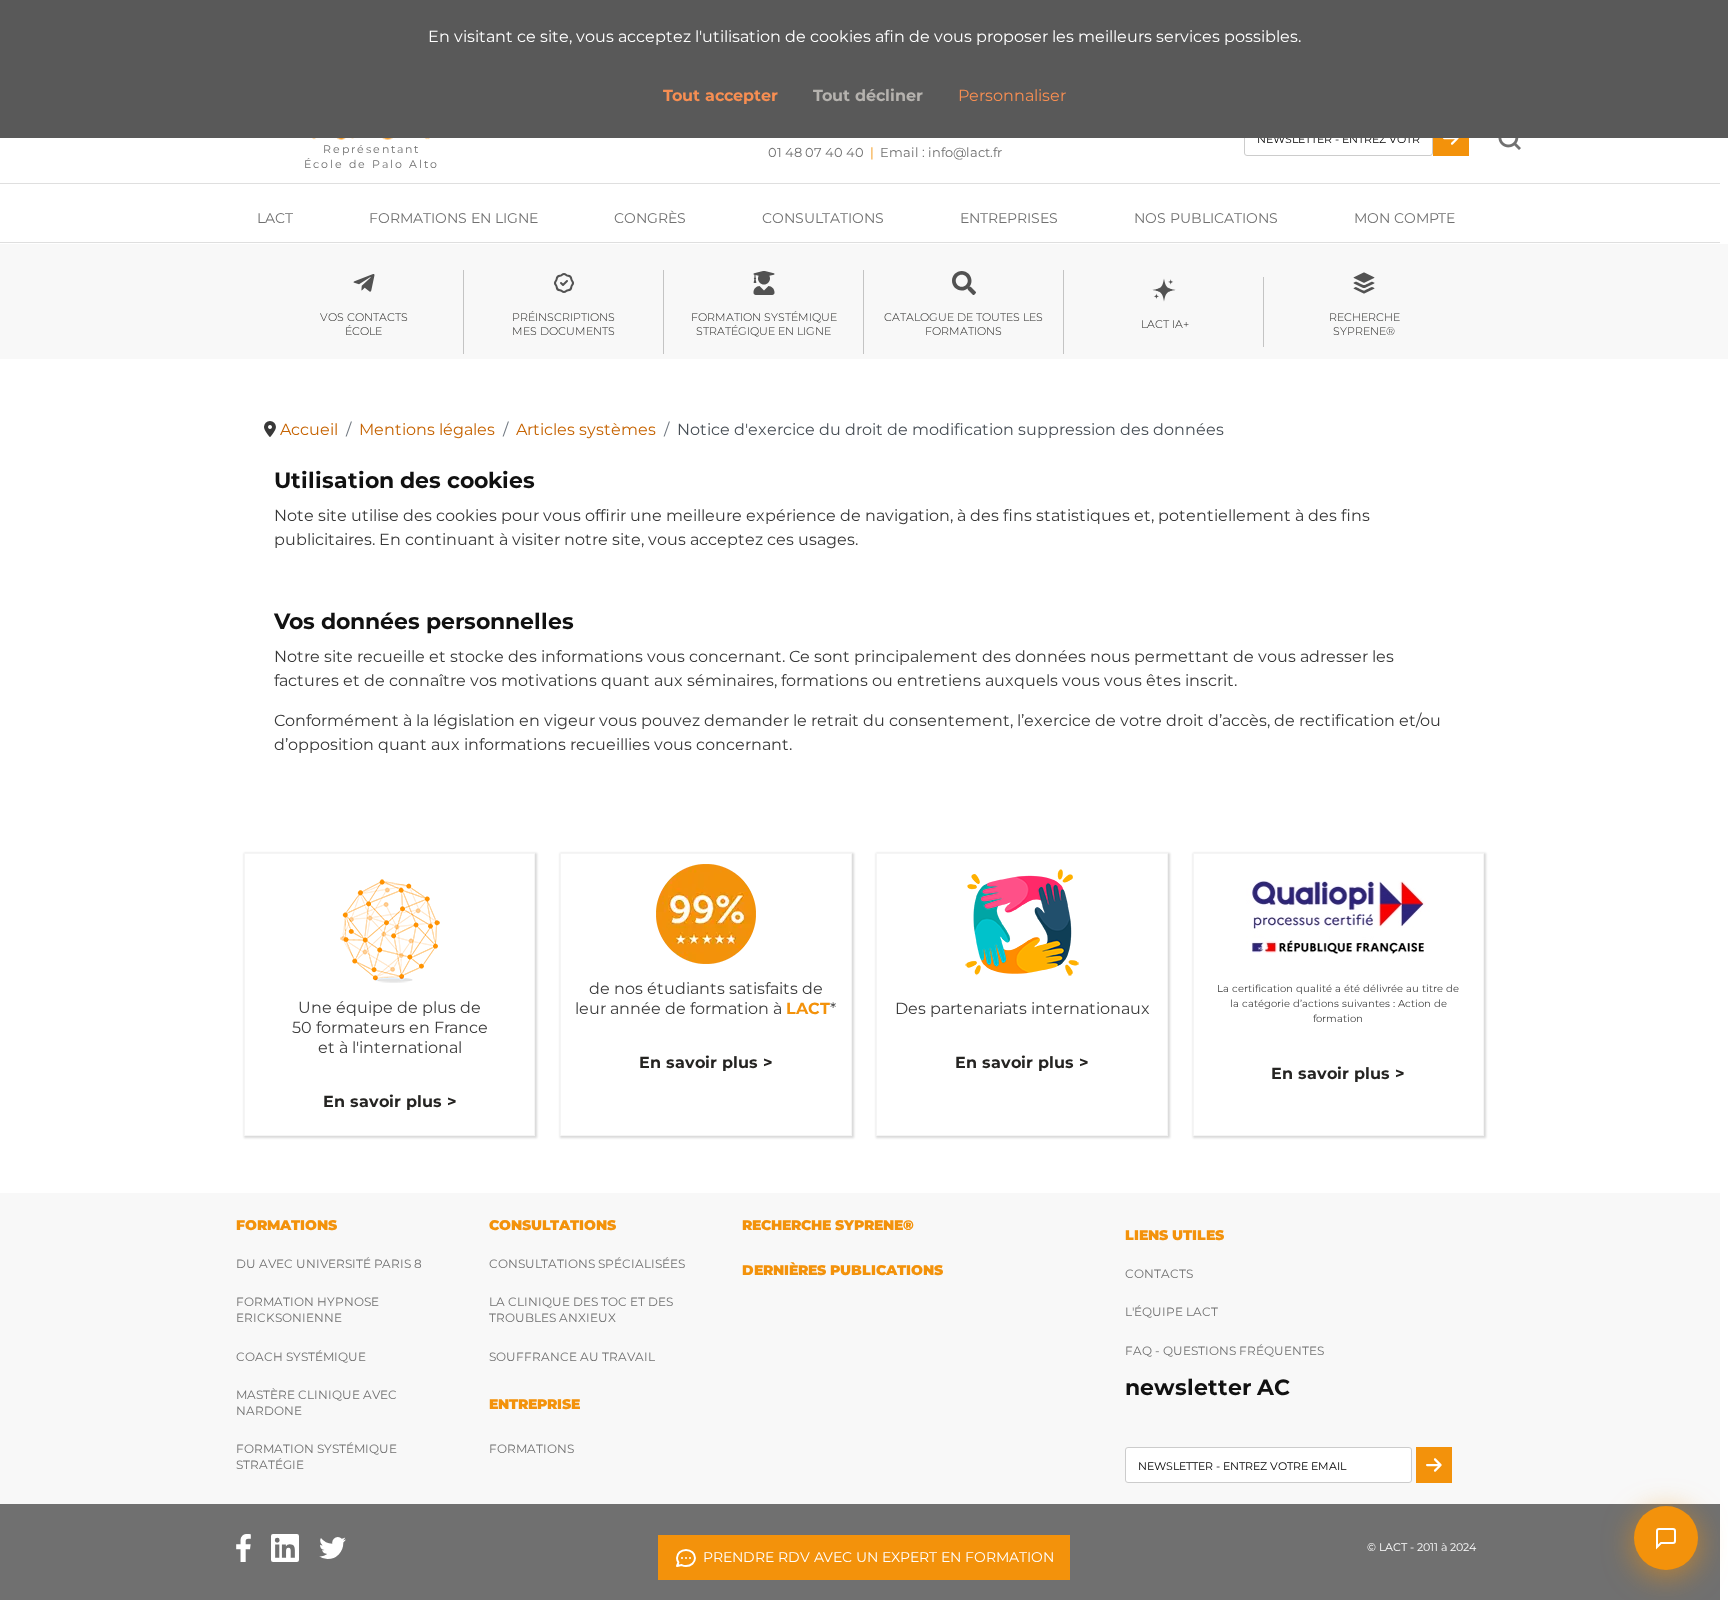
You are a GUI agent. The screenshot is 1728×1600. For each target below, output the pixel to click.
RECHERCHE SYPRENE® (828, 1225)
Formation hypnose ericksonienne (307, 1309)
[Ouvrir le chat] (1666, 1538)
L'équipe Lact (1171, 1311)
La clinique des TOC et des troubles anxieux (581, 1309)
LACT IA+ (1163, 324)
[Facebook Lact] (243, 1546)
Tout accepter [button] (720, 95)
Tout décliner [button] (868, 95)
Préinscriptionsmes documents (563, 324)
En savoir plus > (390, 1101)
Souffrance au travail (572, 1356)
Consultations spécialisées (587, 1263)
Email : (941, 152)
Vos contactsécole (364, 324)
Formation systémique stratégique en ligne (764, 324)
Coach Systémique (301, 1356)
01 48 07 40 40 (816, 152)
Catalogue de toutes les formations (963, 324)
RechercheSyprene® (1364, 324)
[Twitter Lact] (332, 1546)
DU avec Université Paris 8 (329, 1263)
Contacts (1159, 1273)
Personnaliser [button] (1012, 95)
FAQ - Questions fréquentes (1224, 1350)
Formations (531, 1448)
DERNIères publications (842, 1270)
